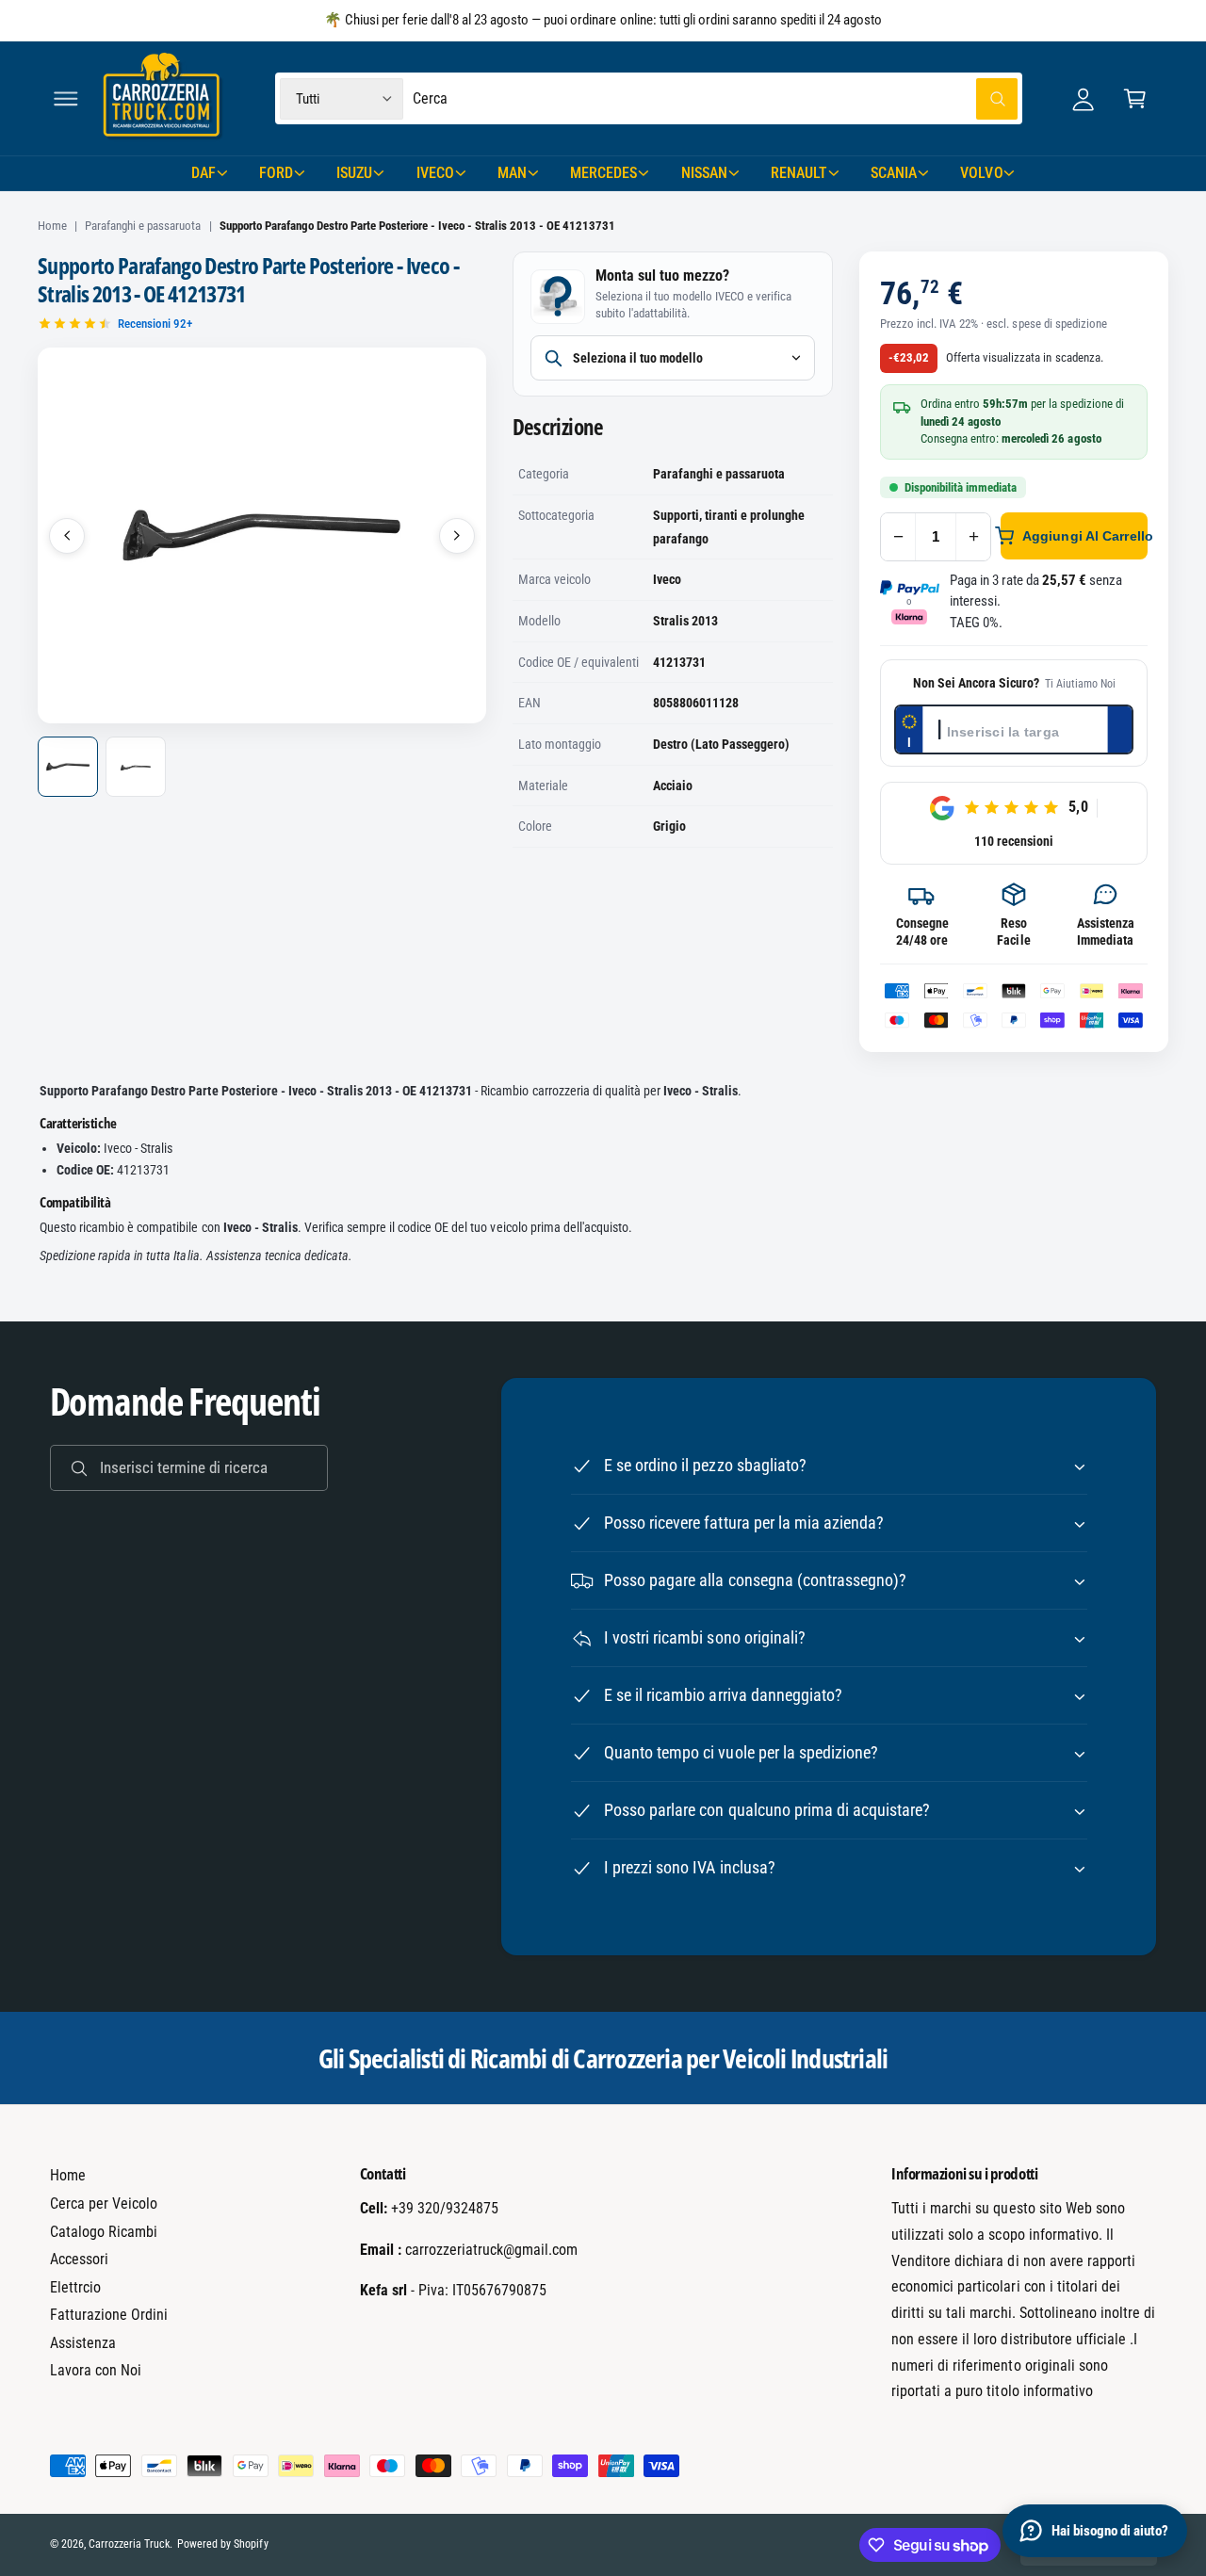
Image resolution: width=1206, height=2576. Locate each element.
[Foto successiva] (457, 536)
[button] (65, 98)
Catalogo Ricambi (104, 2232)
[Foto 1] (68, 767)
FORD (276, 173)
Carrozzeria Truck (129, 2544)
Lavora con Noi (96, 2370)
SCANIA (894, 173)
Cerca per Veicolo (104, 2203)
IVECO (435, 173)
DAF (204, 173)
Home (52, 226)
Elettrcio (75, 2287)
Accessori (79, 2259)
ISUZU (354, 173)
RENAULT (799, 173)
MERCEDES (603, 173)
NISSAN (704, 173)
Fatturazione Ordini (109, 2315)
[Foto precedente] (67, 536)
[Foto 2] (136, 767)
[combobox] (715, 98)
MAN (512, 173)
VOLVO (981, 173)
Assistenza (83, 2343)
